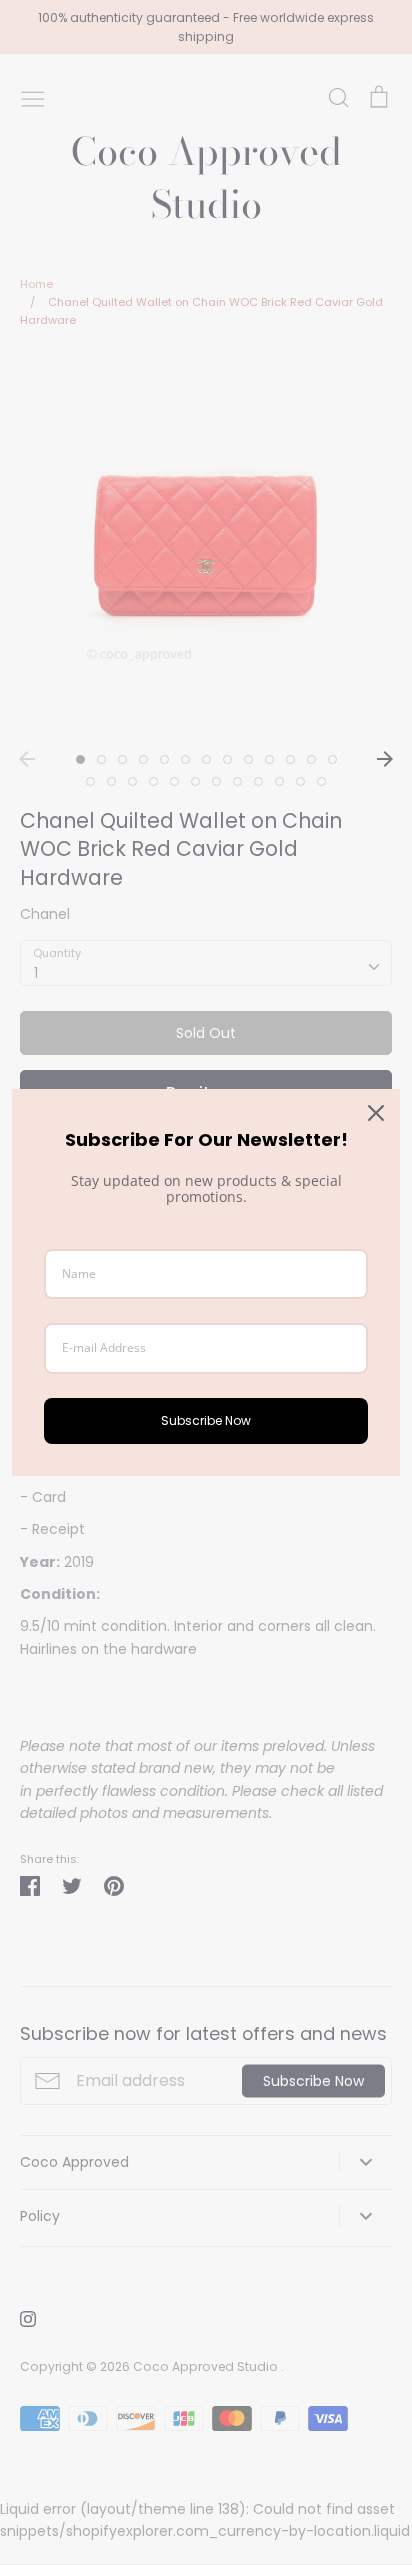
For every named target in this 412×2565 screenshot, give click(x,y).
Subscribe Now (206, 1420)
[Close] (376, 1113)
